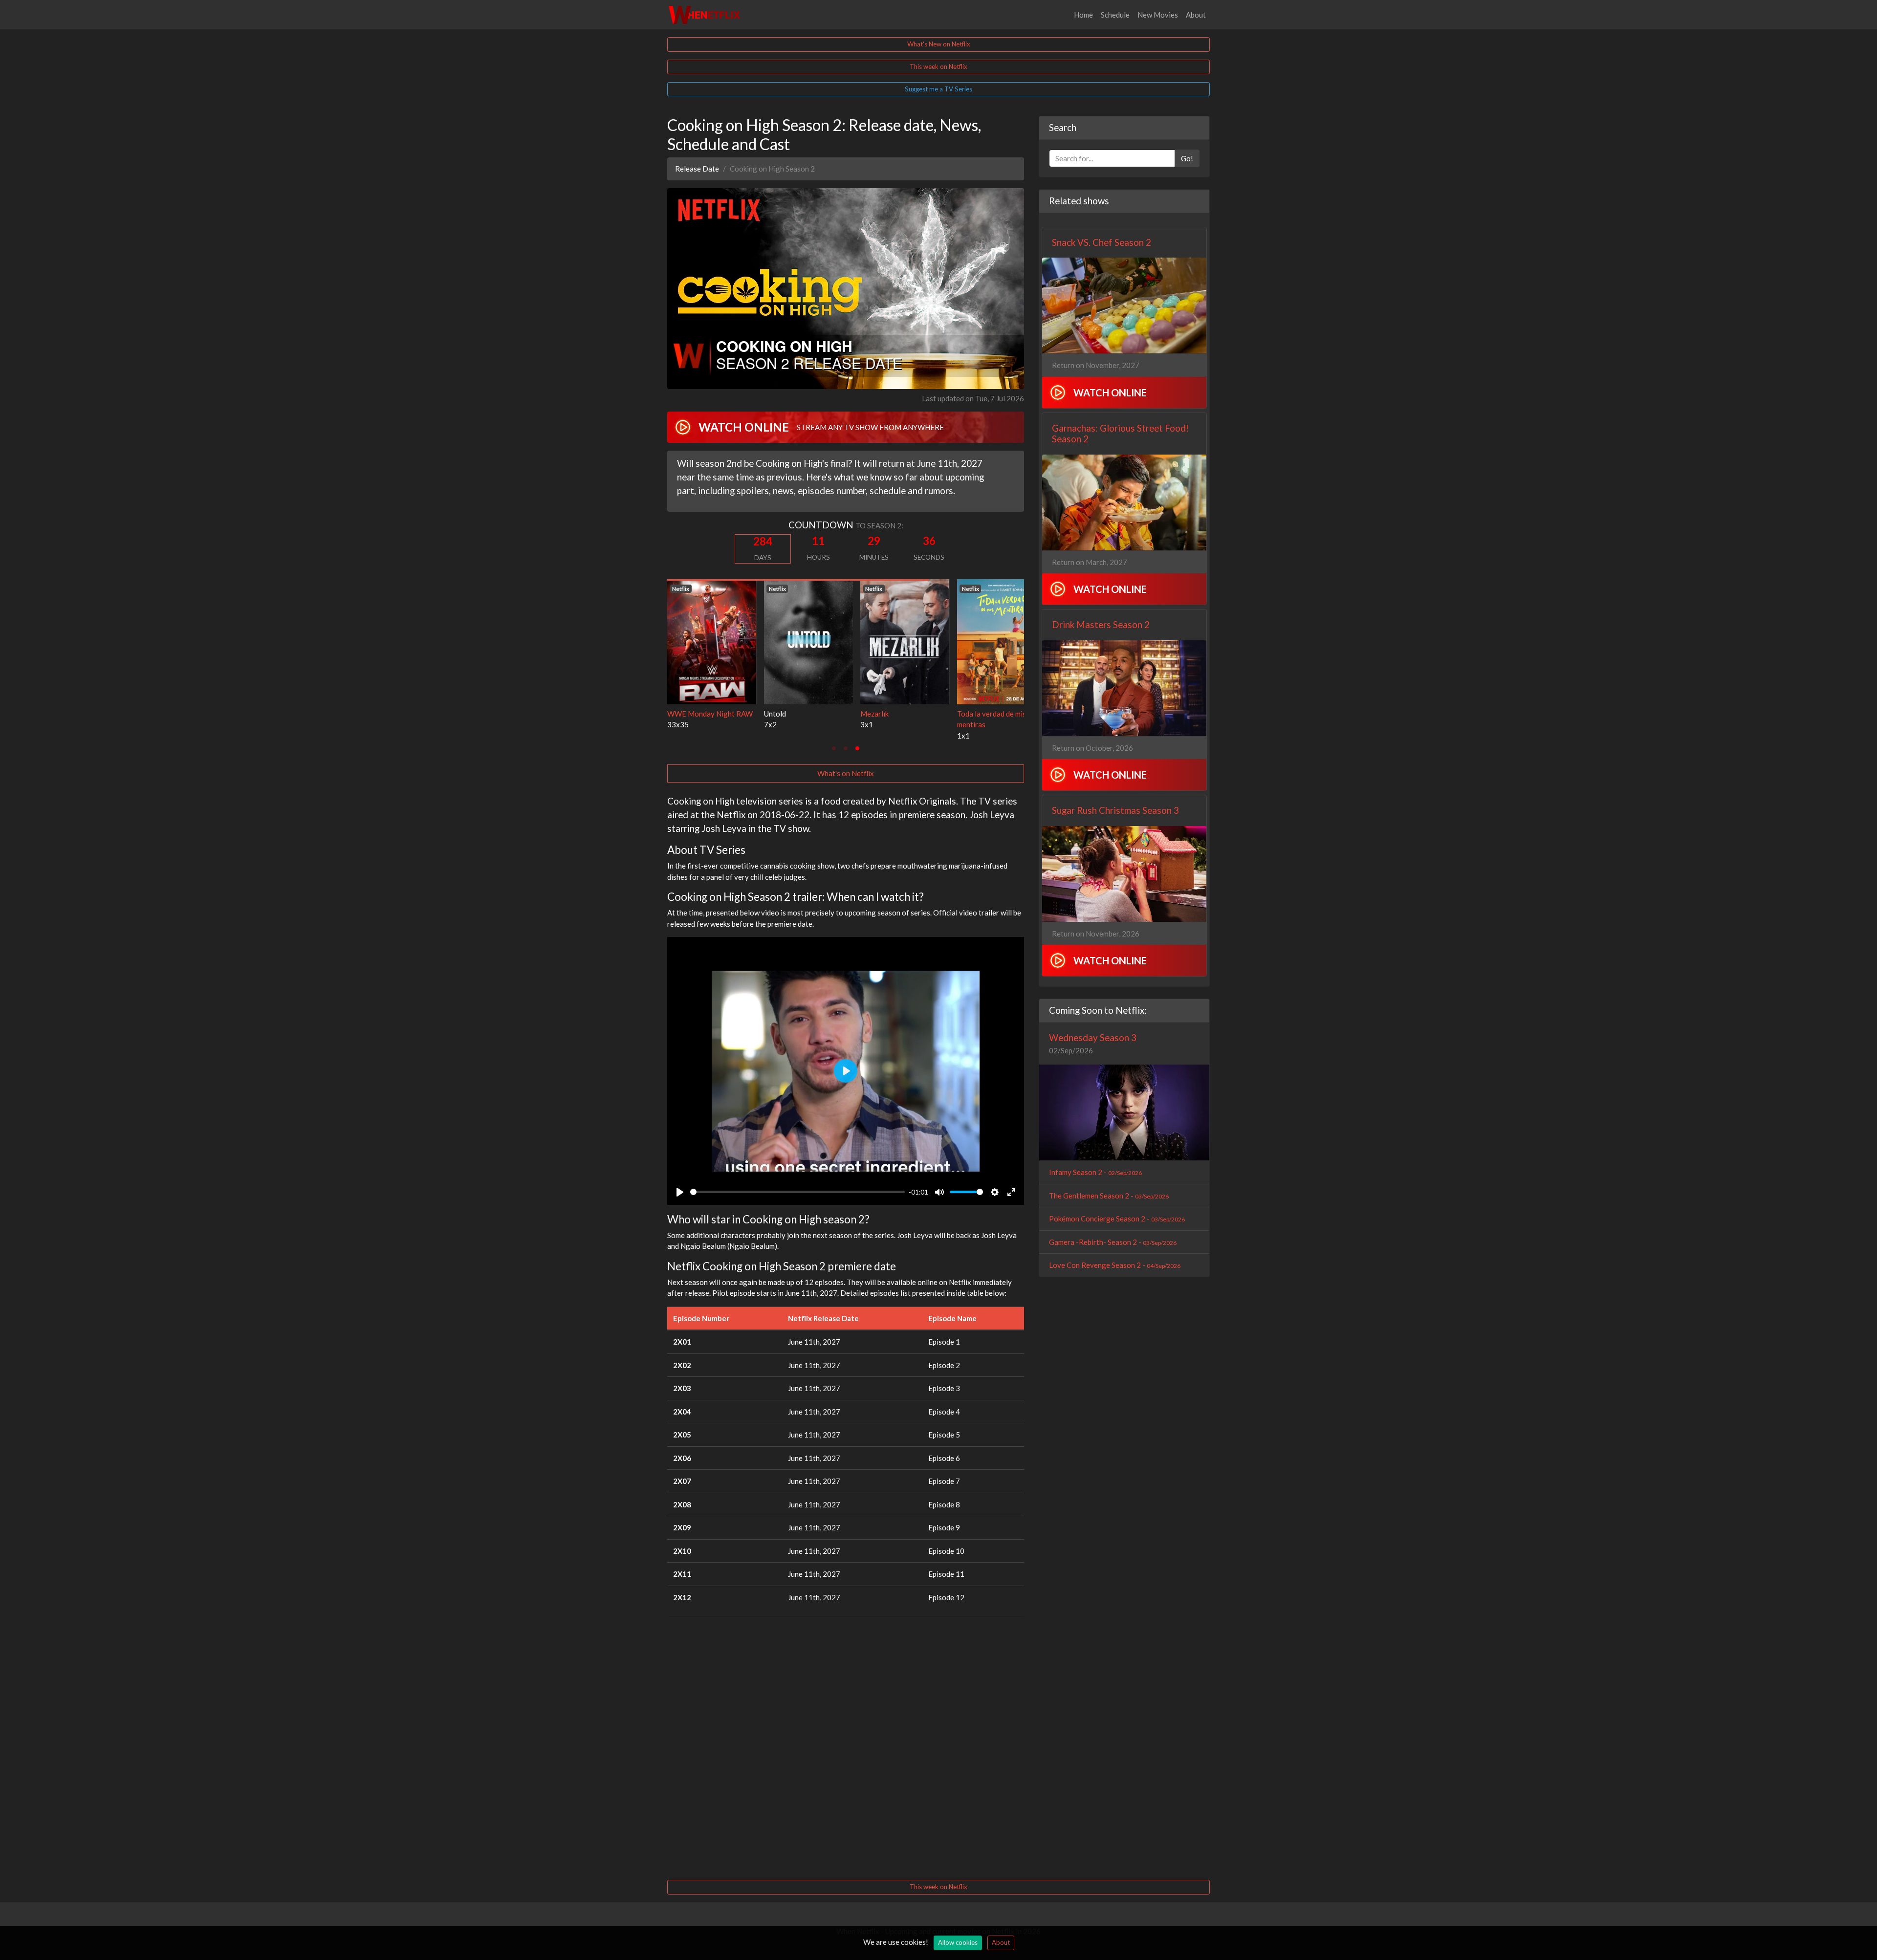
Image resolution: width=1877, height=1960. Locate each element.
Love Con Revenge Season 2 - (1115, 1265)
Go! (1187, 158)
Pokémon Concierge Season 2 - (1117, 1219)
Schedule (1115, 15)
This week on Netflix (938, 66)
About (1196, 15)
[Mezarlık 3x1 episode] (712, 641)
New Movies (1158, 15)
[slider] (797, 1192)
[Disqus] (846, 1747)
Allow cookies (958, 1942)
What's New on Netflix (939, 44)
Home (1083, 15)
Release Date (697, 169)
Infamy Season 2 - (1095, 1172)
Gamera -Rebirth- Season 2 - (1113, 1242)
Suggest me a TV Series (938, 89)
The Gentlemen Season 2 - (1109, 1196)
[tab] (834, 748)
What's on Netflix (846, 773)
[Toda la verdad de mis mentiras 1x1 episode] (808, 641)
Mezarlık (681, 714)
